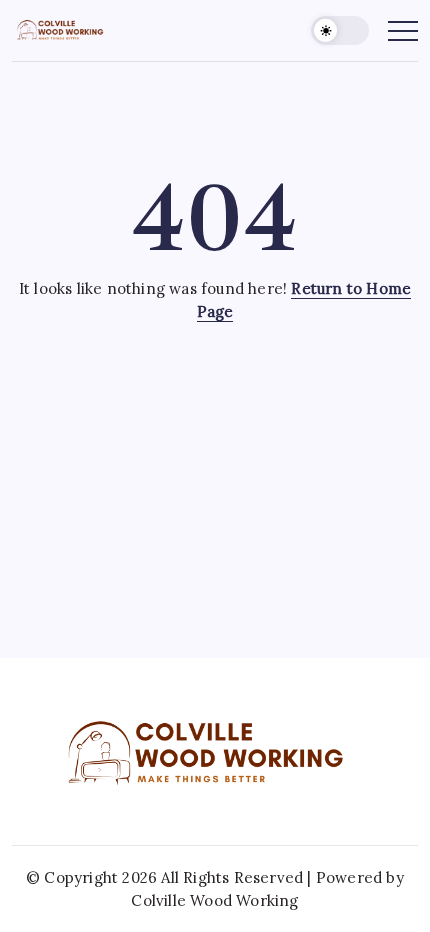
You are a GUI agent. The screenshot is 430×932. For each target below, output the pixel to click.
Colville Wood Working (214, 900)
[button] (340, 30)
